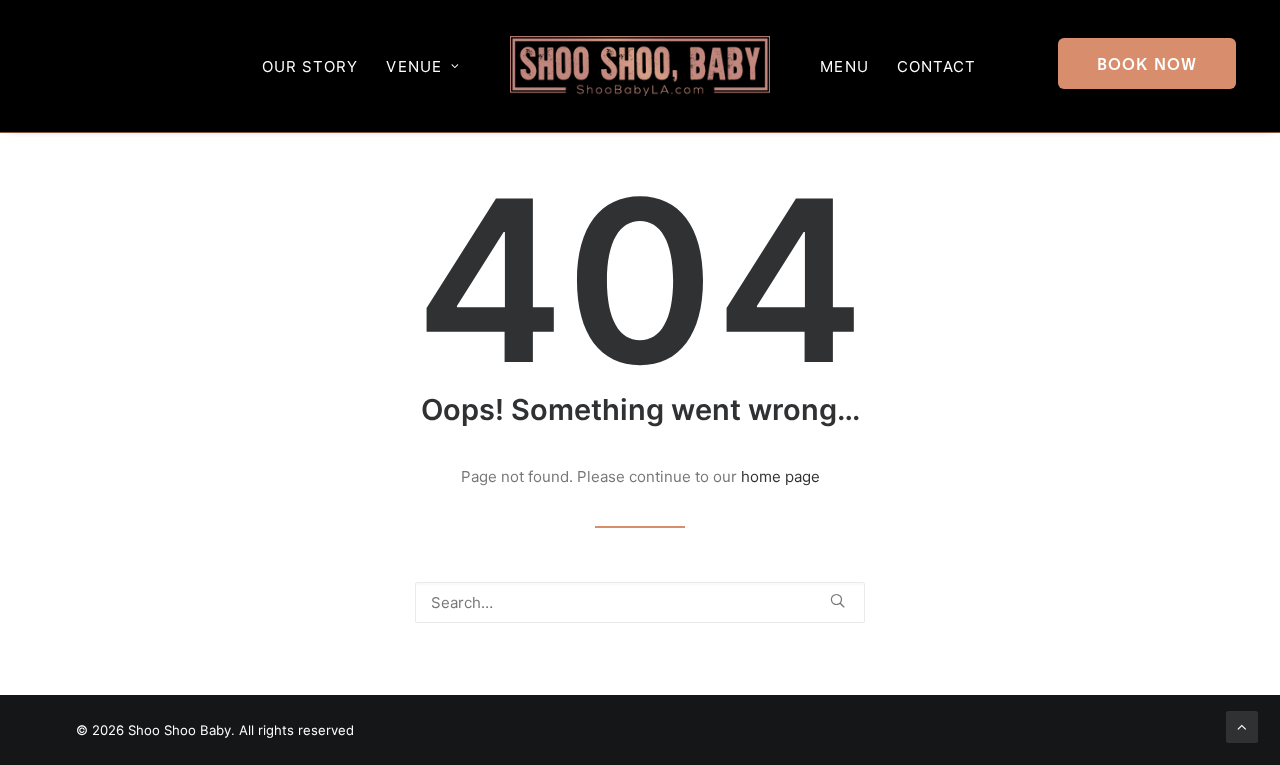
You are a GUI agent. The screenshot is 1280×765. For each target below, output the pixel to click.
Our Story (310, 66)
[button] (1151, 66)
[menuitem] (1151, 66)
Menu (844, 66)
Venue (413, 66)
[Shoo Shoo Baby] (640, 66)
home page (780, 476)
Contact (936, 66)
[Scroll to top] (1242, 725)
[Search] (640, 602)
